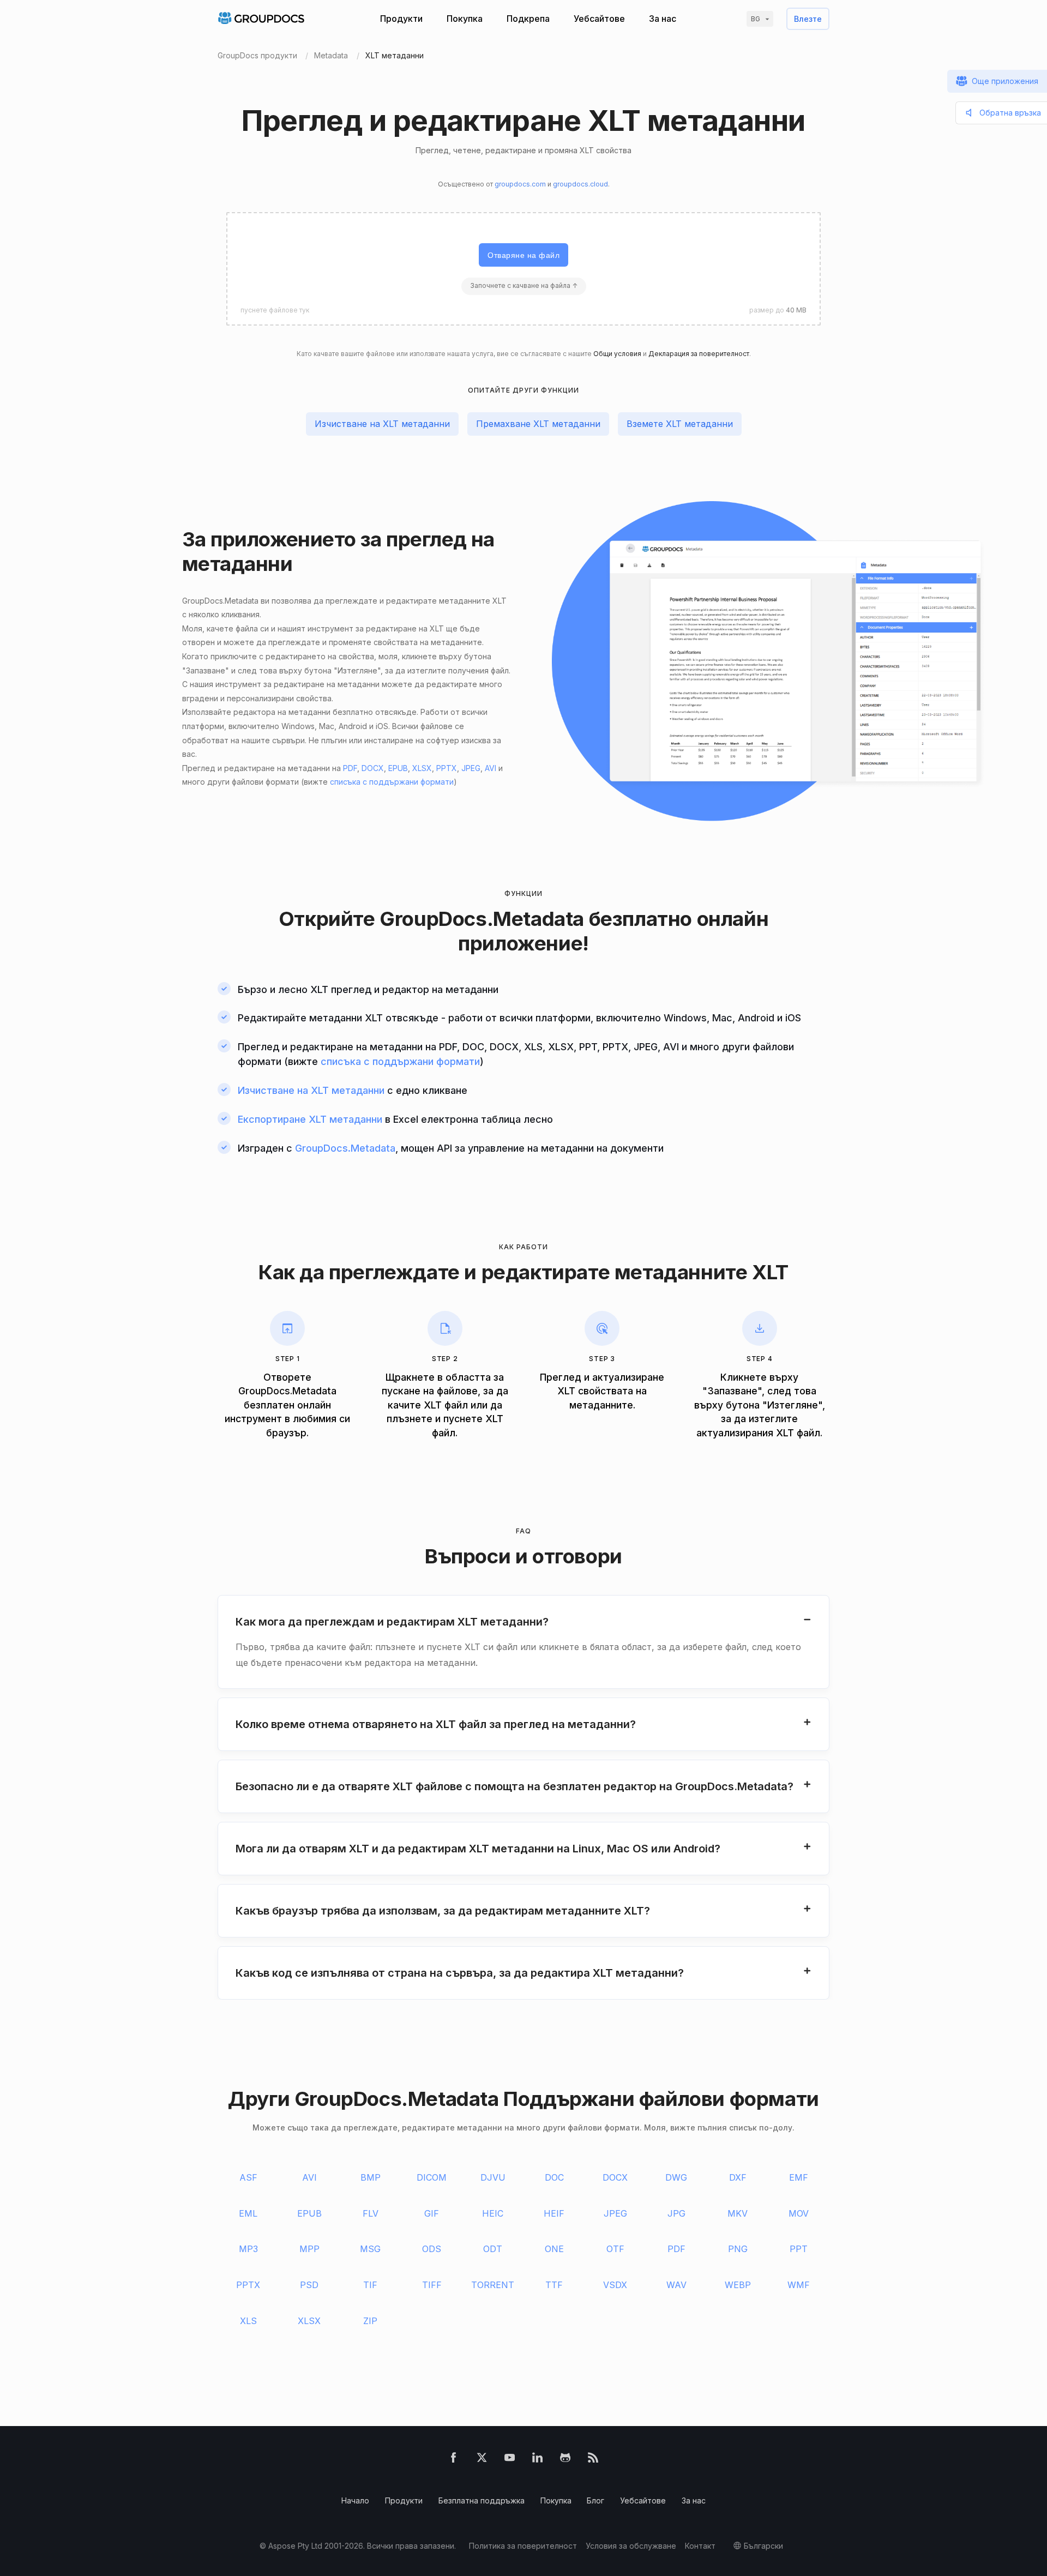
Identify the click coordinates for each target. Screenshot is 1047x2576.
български (763, 2546)
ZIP (370, 2321)
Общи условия (617, 354)
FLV (371, 2213)
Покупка (465, 19)
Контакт (700, 2546)
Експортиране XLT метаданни (310, 1119)
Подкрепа (528, 19)
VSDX (615, 2285)
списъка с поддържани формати (392, 782)
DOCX (373, 768)
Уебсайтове (599, 19)
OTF (615, 2249)
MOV (799, 2213)
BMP (371, 2177)
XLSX (422, 768)
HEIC (493, 2213)
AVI (491, 768)
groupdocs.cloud (580, 184)
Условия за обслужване (631, 2546)
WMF (799, 2285)
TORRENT (493, 2285)
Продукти (401, 19)
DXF (738, 2177)
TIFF (432, 2285)
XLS (248, 2321)
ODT (493, 2249)
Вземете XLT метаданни (680, 424)
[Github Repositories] (565, 2460)
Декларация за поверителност (699, 354)
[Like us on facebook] (453, 2460)
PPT (799, 2249)
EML (248, 2213)
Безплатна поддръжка (482, 2500)
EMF (799, 2177)
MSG (370, 2249)
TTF (554, 2285)
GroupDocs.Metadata (482, 919)
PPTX (447, 768)
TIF (370, 2285)
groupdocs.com (520, 184)
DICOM (432, 2177)
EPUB (398, 768)
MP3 (248, 2249)
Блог (595, 2500)
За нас (663, 19)
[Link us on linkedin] (537, 2460)
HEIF (554, 2213)
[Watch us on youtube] (510, 2460)
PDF (350, 768)
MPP (309, 2249)
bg (756, 19)
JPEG (471, 768)
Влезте (808, 19)
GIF (432, 2213)
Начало (355, 2500)
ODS (432, 2249)
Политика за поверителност (523, 2546)
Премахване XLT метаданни (538, 424)
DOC (554, 2177)
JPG (676, 2213)
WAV (676, 2285)
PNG (738, 2249)
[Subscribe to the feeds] (593, 2460)
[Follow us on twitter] (482, 2460)
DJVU (493, 2177)
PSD (309, 2285)
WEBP (738, 2285)
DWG (676, 2177)
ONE (554, 2249)
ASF (248, 2177)
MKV (738, 2213)
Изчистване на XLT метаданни (382, 424)
